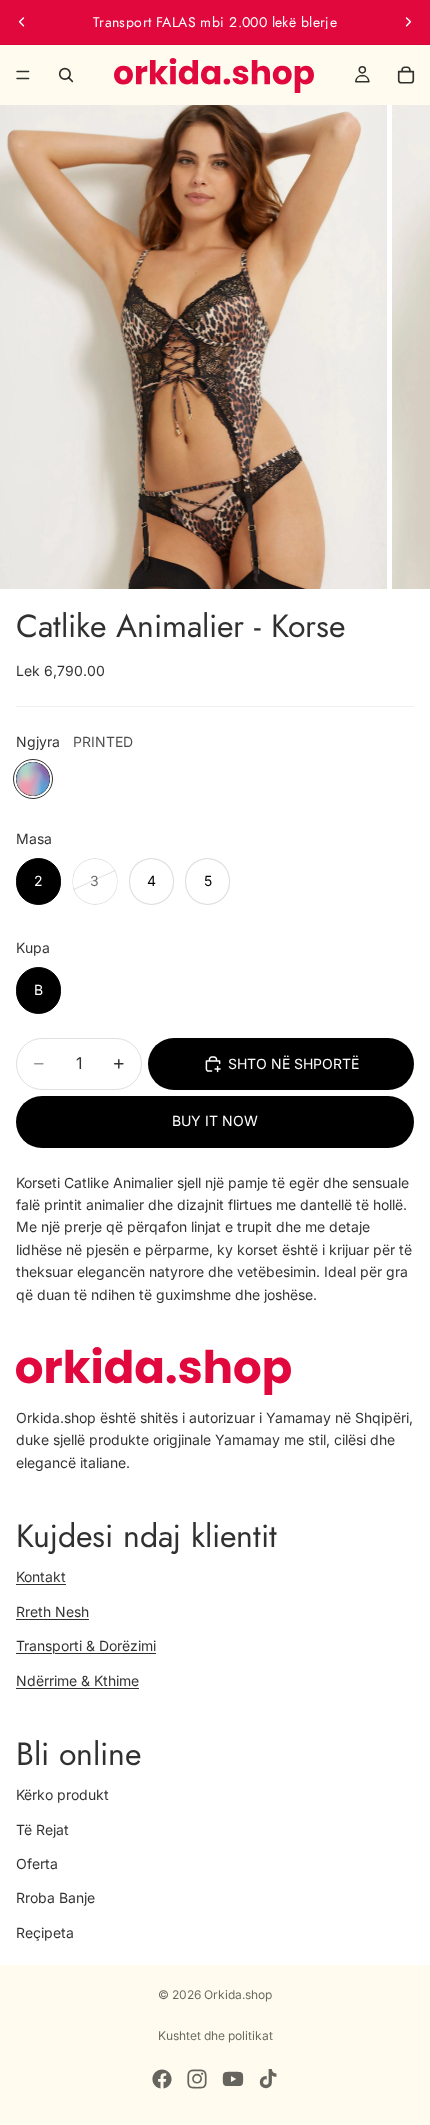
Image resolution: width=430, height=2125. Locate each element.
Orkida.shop (238, 1994)
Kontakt (41, 1577)
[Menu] (23, 75)
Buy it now (215, 1120)
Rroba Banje (55, 1897)
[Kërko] (66, 75)
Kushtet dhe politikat (215, 2035)
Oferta (37, 1863)
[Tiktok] (268, 2079)
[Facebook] (162, 2079)
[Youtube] (233, 2079)
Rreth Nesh (52, 1611)
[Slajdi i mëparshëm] (22, 22)
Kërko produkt (62, 1794)
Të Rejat (42, 1829)
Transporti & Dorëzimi (86, 1645)
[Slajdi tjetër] (408, 22)
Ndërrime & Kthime (77, 1680)
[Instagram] (197, 2079)
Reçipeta (45, 1932)
